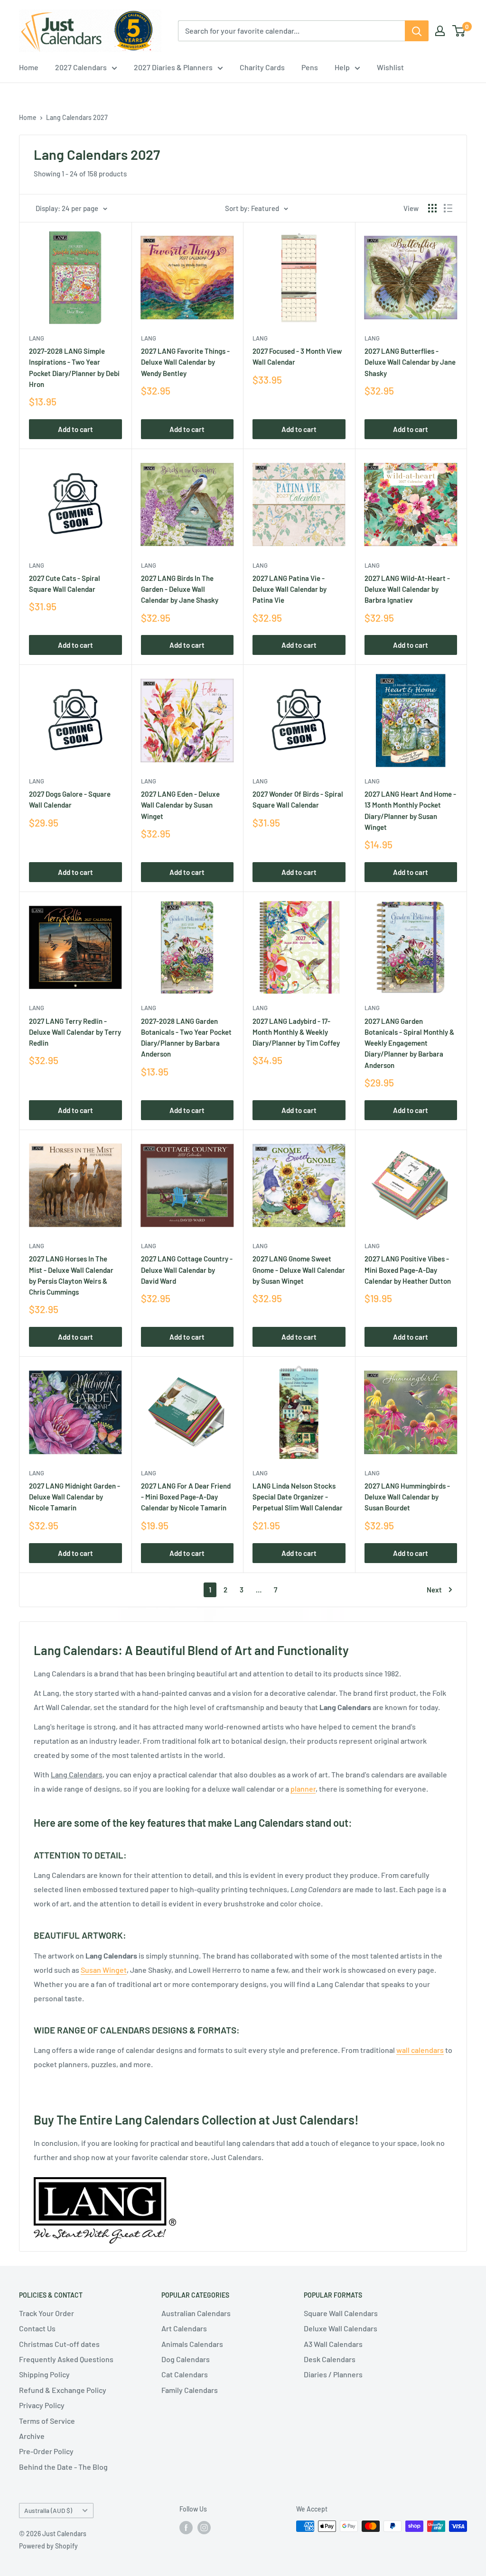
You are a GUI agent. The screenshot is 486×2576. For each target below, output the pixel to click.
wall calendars (420, 2050)
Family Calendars (190, 2390)
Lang (260, 1473)
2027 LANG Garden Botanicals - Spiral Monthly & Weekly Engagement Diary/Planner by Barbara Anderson (409, 1043)
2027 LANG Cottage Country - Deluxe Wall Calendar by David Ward (187, 1270)
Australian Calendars (196, 2313)
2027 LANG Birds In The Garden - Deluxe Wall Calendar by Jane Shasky (180, 589)
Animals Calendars (192, 2344)
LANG (37, 338)
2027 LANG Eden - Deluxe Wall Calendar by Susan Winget (180, 805)
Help (342, 67)
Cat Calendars (185, 2374)
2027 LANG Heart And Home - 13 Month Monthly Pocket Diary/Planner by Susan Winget (410, 810)
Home (29, 67)
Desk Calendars (330, 2359)
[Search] (417, 31)
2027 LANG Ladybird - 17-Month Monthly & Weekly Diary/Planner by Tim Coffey (296, 1032)
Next (434, 1590)
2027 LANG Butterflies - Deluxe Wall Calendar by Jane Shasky (410, 362)
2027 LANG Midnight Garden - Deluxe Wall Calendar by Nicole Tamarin (75, 1497)
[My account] (440, 31)
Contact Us (37, 2328)
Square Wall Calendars (341, 2313)
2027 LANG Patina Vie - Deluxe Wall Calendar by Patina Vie (290, 589)
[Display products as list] (448, 208)
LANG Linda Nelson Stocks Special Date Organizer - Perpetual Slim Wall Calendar (298, 1497)
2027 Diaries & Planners (173, 67)
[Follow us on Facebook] (186, 2527)
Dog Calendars (186, 2359)
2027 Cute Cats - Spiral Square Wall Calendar (65, 584)
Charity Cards (262, 67)
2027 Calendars (81, 67)
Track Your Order (47, 2313)
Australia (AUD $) (48, 2510)
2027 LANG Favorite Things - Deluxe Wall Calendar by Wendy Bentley (185, 362)
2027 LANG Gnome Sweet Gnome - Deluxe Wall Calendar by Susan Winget (299, 1270)
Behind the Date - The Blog (63, 2467)
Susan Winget (104, 1970)
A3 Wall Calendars (333, 2344)
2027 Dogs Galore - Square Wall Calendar (70, 799)
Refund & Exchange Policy (63, 2390)
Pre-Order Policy (46, 2451)
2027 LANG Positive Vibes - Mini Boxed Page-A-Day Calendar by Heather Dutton (408, 1270)
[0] (459, 31)
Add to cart (75, 429)
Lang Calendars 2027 (77, 117)
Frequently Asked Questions (66, 2359)
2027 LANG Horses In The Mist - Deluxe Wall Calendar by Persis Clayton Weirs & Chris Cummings (71, 1275)
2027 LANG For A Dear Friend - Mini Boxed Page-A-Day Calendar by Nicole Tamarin (186, 1497)
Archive (32, 2436)
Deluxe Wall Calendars (341, 2328)
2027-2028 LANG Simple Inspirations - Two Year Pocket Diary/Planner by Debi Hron (74, 368)
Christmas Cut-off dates (59, 2344)
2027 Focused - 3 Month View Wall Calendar (297, 356)
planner (303, 1789)
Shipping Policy (44, 2374)
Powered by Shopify (48, 2546)
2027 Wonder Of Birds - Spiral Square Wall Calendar (298, 799)
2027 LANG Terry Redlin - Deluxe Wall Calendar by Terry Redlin (75, 1032)
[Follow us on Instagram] (204, 2527)
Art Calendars (184, 2328)
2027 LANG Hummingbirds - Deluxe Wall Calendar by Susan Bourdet (407, 1497)
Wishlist (390, 67)
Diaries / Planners (333, 2374)
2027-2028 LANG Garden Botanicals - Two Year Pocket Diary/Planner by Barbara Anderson (186, 1038)
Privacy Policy (42, 2405)
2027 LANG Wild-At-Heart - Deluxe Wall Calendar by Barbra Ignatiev (407, 589)
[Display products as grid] (432, 208)
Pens (310, 67)
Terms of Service (47, 2421)
